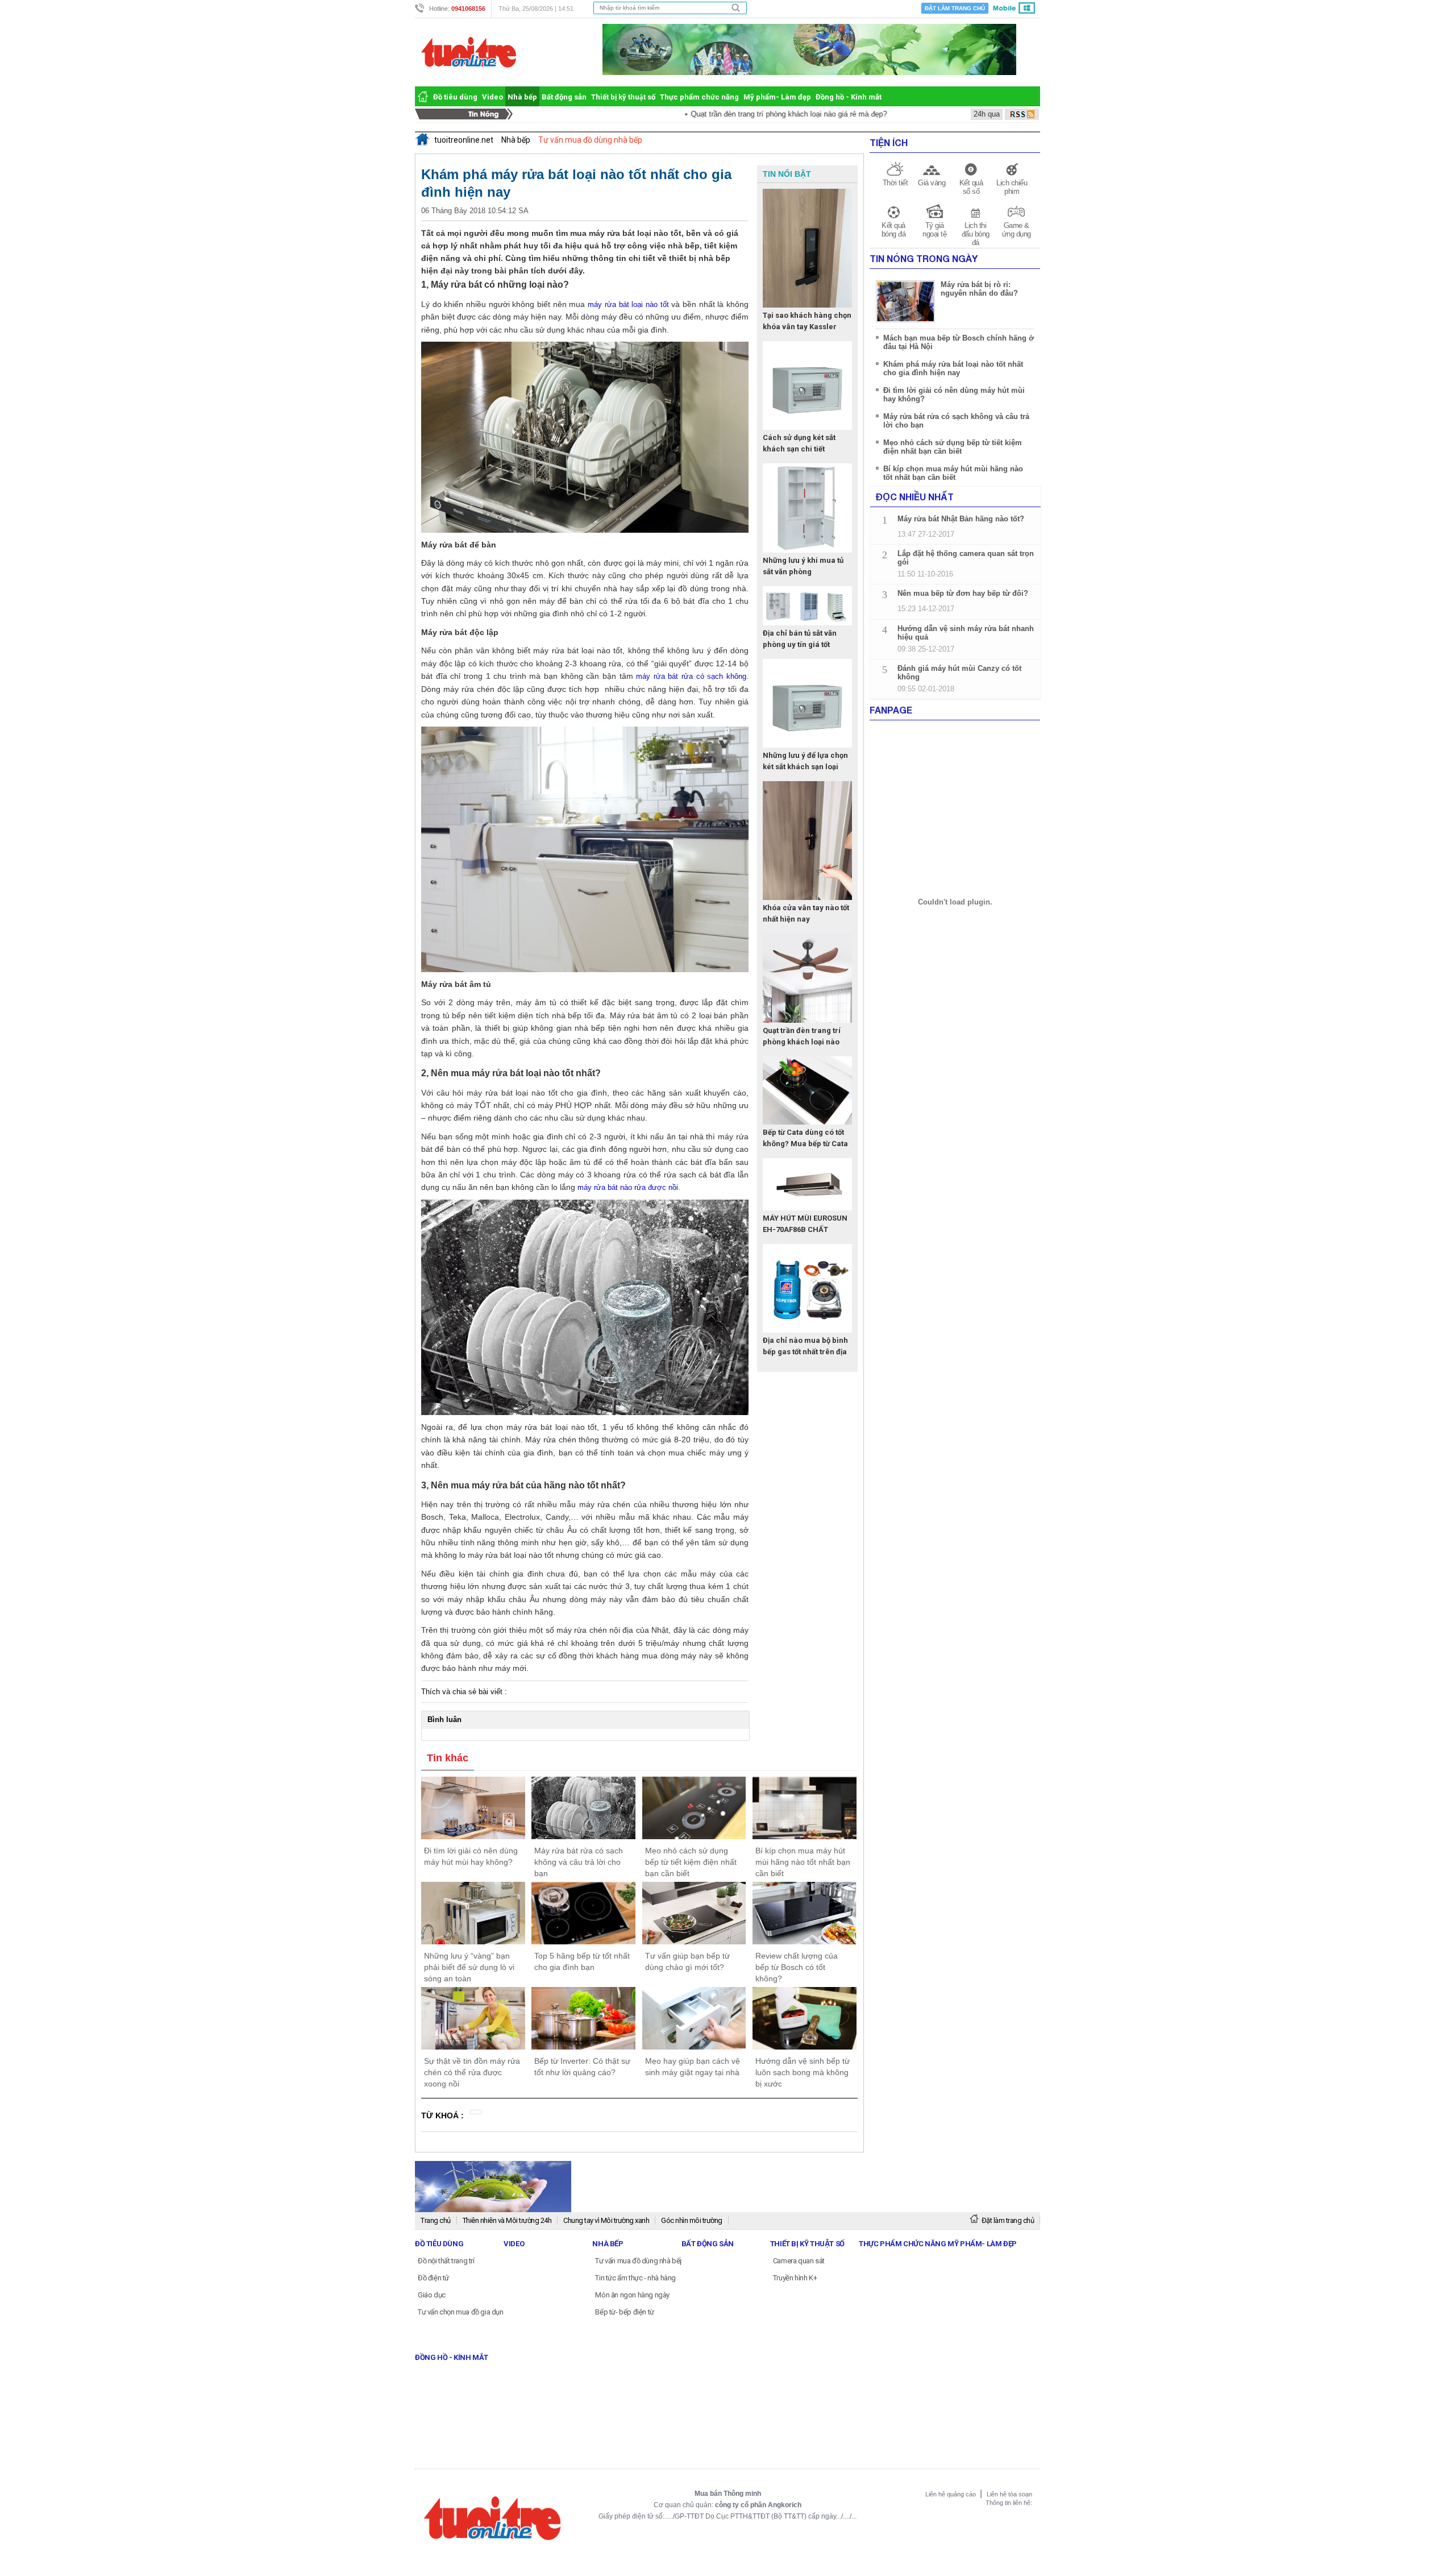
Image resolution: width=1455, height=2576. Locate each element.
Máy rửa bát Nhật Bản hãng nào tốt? (961, 519)
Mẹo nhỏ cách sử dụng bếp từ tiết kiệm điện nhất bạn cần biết (953, 447)
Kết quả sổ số (971, 187)
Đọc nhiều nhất (915, 497)
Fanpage (891, 710)
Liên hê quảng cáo (951, 2494)
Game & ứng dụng (1017, 230)
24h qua (987, 114)
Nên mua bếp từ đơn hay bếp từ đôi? (963, 593)
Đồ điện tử (433, 2278)
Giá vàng (932, 183)
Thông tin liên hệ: (1009, 2503)
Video (492, 97)
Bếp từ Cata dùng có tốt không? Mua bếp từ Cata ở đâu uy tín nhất (805, 1144)
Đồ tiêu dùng (455, 97)
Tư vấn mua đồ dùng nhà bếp (640, 2261)
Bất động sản (564, 97)
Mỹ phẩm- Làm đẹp (777, 97)
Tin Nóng (467, 114)
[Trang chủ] (423, 96)
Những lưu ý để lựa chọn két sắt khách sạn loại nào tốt (805, 767)
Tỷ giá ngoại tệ (934, 230)
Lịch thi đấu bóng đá (976, 234)
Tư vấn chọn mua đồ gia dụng (463, 2312)
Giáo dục (432, 2295)
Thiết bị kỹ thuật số (623, 97)
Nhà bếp (522, 97)
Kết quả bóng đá (894, 230)
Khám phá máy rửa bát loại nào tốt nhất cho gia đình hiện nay (953, 368)
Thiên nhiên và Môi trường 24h (507, 2220)
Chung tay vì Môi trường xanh (606, 2220)
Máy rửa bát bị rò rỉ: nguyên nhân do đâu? (979, 289)
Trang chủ (436, 2220)
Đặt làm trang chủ (955, 8)
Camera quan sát (799, 2261)
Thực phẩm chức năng (699, 97)
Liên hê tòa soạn (1009, 2494)
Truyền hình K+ (795, 2278)
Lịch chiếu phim (1012, 187)
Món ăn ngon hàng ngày (632, 2295)
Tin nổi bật (787, 174)
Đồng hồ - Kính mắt (849, 97)
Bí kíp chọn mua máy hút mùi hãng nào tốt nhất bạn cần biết (953, 473)
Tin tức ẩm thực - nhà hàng (635, 2278)
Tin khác (448, 1758)
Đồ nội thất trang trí (446, 2261)
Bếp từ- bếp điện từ (624, 2312)
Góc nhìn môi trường (692, 2220)
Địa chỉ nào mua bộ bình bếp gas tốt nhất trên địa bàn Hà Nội (805, 1352)
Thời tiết (895, 183)
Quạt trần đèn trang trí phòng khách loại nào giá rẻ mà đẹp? (733, 114)
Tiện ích (889, 142)
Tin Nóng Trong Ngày (924, 258)
